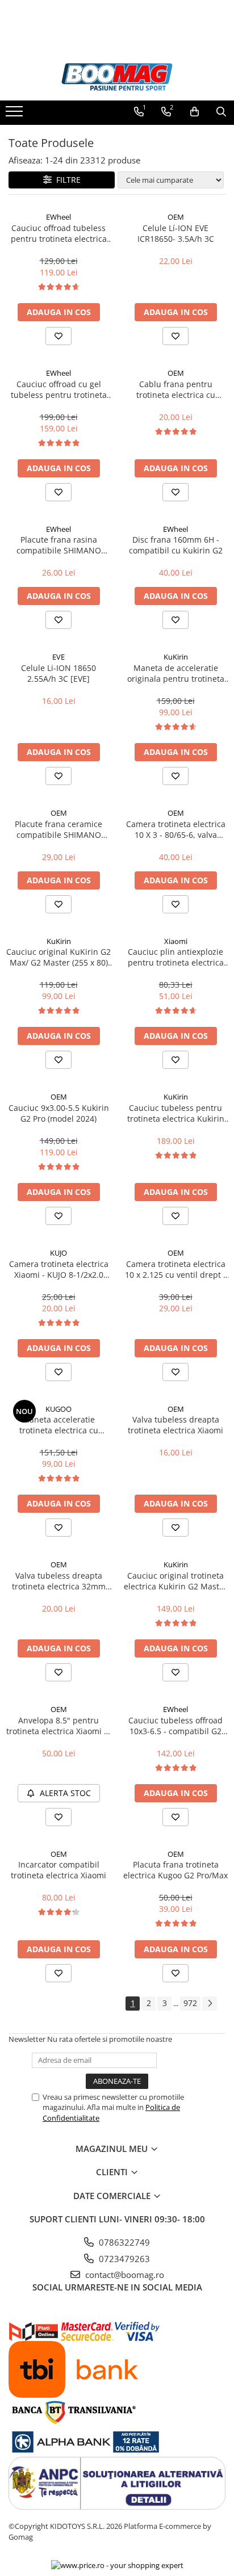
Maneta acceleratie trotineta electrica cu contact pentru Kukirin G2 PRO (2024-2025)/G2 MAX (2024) (59, 1425)
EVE (58, 657)
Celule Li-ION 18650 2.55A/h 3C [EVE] (58, 673)
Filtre (66, 180)
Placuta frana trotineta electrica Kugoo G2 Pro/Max (175, 1870)
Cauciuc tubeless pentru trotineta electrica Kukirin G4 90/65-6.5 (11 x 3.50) (176, 1113)
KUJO (58, 1253)
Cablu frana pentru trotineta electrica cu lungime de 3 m (176, 389)
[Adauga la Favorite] (58, 336)
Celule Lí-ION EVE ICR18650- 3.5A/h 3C (176, 233)
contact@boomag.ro (124, 2275)
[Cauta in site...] (221, 112)
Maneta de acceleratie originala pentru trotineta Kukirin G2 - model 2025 (176, 673)
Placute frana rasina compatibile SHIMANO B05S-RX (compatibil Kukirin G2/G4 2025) (58, 545)
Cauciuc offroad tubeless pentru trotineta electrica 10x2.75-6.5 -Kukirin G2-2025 (59, 233)
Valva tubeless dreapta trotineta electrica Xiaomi (175, 1425)
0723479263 (123, 2259)
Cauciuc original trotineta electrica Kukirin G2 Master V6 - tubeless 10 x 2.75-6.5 (175, 1581)
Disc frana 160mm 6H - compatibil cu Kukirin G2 (176, 545)
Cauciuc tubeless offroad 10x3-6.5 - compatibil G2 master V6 (175, 1726)
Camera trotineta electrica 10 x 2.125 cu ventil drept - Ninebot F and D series (175, 1269)
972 (190, 2003)
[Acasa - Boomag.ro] (117, 77)
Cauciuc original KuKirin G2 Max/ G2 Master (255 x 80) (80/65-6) (58, 957)
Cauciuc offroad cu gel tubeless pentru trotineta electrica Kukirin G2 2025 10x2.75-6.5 (59, 389)
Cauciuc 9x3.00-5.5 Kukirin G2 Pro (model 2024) (59, 1113)
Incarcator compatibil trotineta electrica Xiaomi (58, 1870)
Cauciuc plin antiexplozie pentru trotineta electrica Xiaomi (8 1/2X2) (176, 957)
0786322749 (123, 2242)
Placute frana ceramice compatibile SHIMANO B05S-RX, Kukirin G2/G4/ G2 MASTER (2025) (59, 829)
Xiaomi (176, 941)
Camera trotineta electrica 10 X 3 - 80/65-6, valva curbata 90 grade (176, 829)
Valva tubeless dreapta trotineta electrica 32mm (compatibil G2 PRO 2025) (59, 1581)
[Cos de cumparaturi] (195, 112)
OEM (176, 217)
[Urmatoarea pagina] (210, 2004)
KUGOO (58, 1409)
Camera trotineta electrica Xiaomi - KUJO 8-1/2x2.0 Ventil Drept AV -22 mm (59, 1269)
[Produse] (16, 115)
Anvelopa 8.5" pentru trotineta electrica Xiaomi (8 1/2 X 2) (58, 1726)
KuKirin (176, 657)
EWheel (58, 217)
